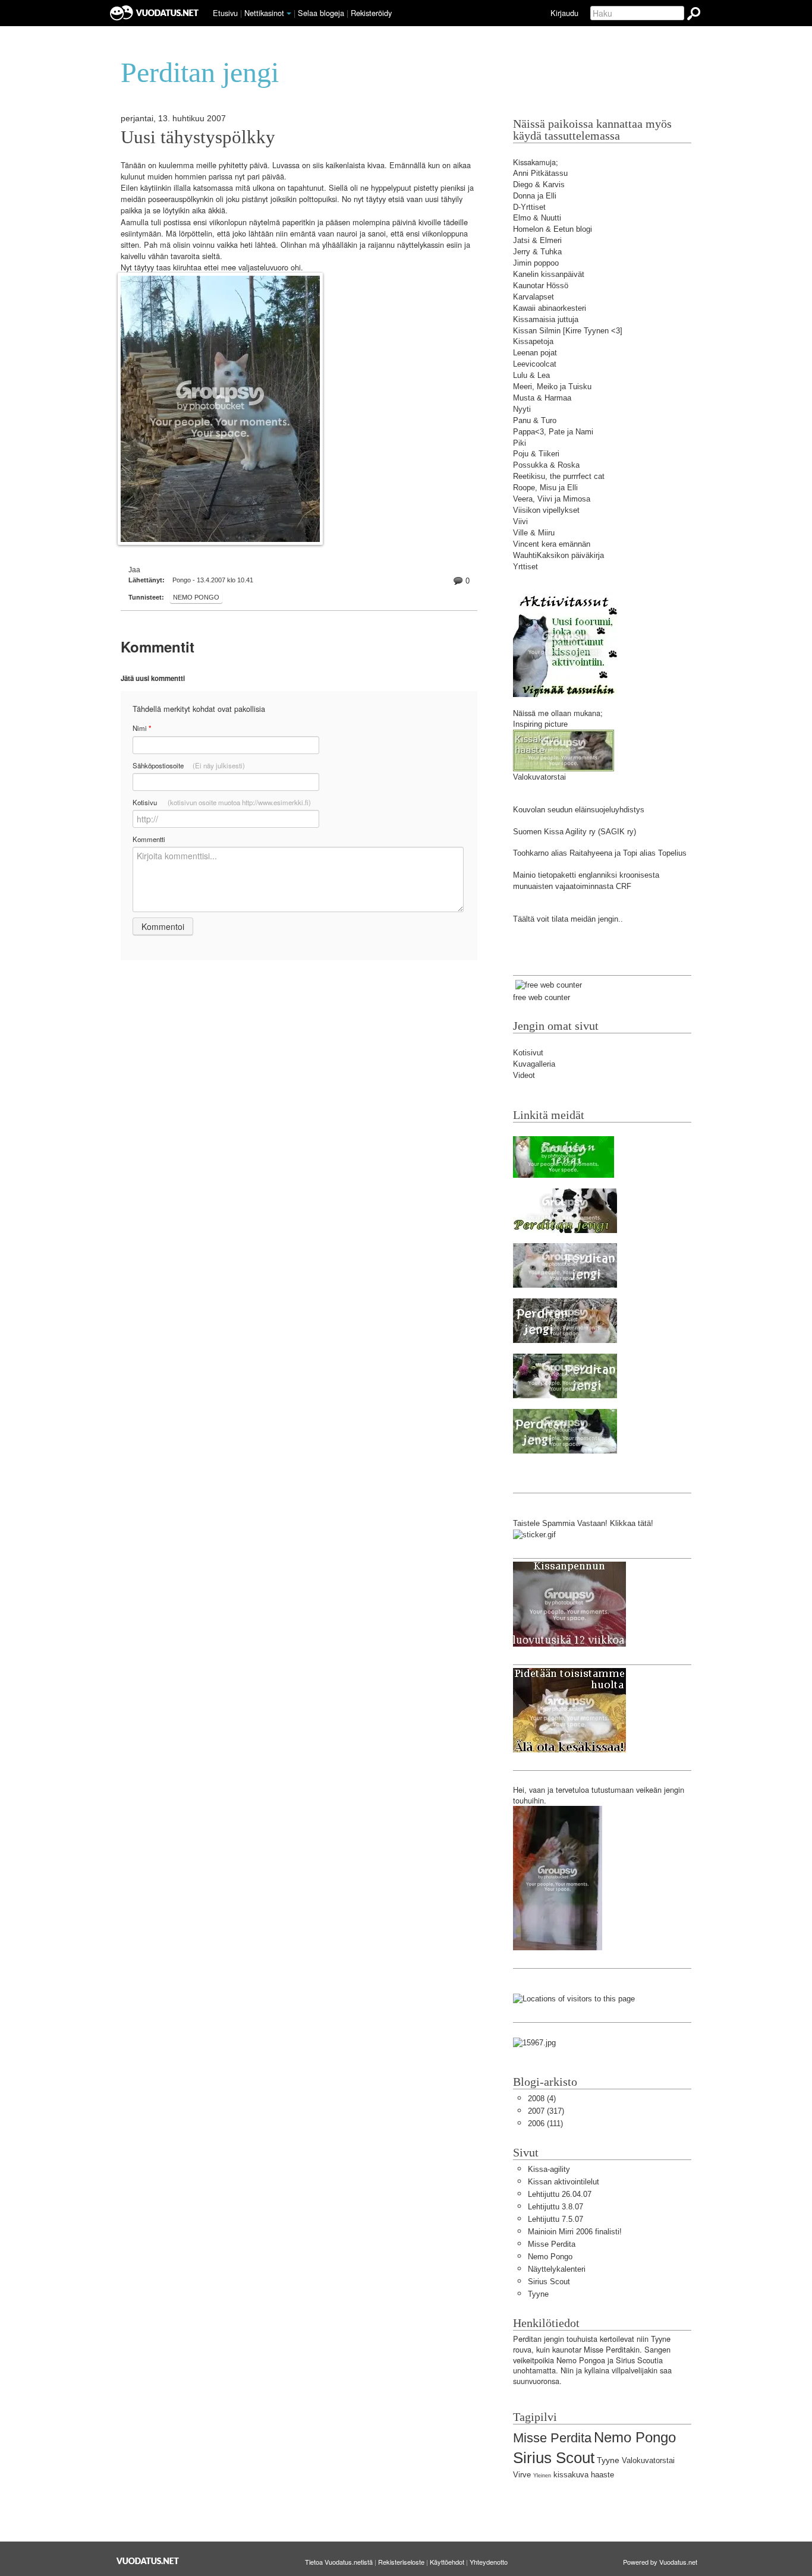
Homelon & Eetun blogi (553, 229)
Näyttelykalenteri (557, 2269)
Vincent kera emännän (552, 544)
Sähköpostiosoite (189, 765)
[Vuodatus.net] (148, 2561)
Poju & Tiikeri (536, 454)
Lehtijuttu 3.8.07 (556, 2207)
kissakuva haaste (584, 2475)
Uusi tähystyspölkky (198, 137)
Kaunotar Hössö (541, 286)
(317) (546, 2111)
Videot (524, 1075)
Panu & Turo (535, 420)
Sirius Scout (549, 2282)
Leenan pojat (535, 353)
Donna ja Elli (535, 196)
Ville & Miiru (534, 533)
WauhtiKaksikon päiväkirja (558, 555)
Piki (520, 443)
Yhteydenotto (489, 2562)
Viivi (520, 521)
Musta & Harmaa (542, 398)
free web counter (542, 997)
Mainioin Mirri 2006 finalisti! (575, 2232)
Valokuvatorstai (539, 777)
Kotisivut (528, 1053)
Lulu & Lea (531, 375)
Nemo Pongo (196, 597)
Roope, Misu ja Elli (545, 488)
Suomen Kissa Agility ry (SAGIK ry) (575, 832)
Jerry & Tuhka (537, 252)
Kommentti (149, 839)
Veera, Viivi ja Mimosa (552, 499)
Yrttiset (525, 567)
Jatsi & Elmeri (537, 240)
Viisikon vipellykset (546, 510)
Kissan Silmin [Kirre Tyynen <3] (568, 331)
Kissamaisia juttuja (546, 319)
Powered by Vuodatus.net (660, 2562)
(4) (542, 2099)
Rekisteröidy (371, 13)
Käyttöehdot (447, 2562)
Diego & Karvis (539, 185)
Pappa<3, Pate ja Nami (553, 432)
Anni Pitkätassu (540, 173)
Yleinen (542, 2476)
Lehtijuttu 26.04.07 (560, 2194)
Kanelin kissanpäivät (549, 274)
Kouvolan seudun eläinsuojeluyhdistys (579, 810)
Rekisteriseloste (401, 2562)
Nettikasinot (264, 13)
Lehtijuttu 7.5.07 (556, 2219)
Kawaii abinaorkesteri (550, 308)
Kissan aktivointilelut (564, 2182)
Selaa (321, 13)
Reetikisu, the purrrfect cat (559, 476)
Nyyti (522, 409)
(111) (545, 2123)
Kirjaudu (564, 13)
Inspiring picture (540, 724)
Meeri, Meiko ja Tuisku (552, 387)
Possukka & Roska (546, 465)
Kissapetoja (533, 341)
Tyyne (538, 2294)
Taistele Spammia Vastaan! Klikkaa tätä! (583, 1523)
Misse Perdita (552, 2244)
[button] (289, 14)
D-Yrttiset (529, 207)
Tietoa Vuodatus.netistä (339, 2562)
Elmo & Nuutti (537, 218)
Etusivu (225, 13)
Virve (522, 2475)
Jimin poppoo (536, 263)
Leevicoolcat (535, 364)
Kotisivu (222, 802)
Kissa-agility (549, 2169)
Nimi (142, 728)
